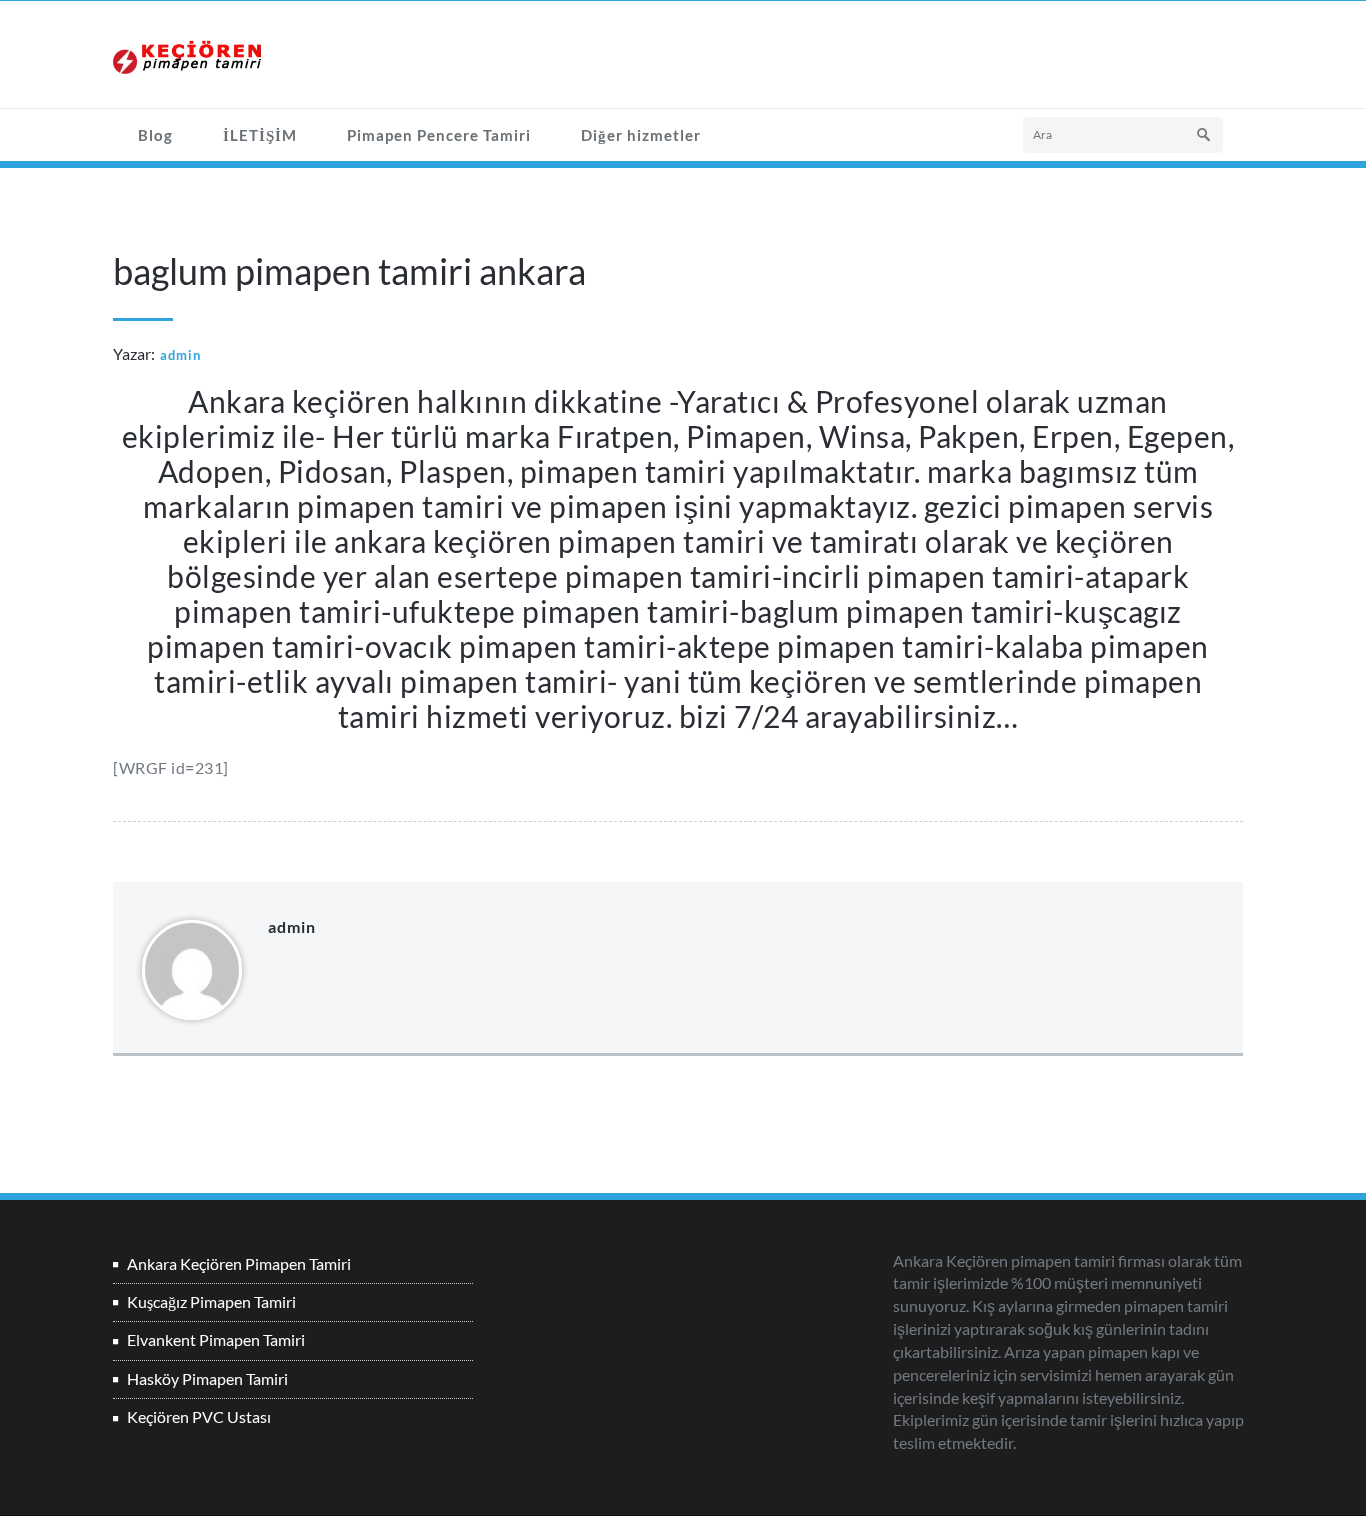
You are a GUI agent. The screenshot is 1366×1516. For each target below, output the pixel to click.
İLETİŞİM (260, 135)
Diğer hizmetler (641, 135)
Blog (155, 135)
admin (180, 355)
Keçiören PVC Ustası (199, 1416)
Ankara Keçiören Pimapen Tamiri (239, 1263)
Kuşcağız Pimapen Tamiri (211, 1301)
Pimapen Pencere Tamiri (439, 135)
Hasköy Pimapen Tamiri (207, 1378)
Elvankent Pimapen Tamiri (216, 1339)
